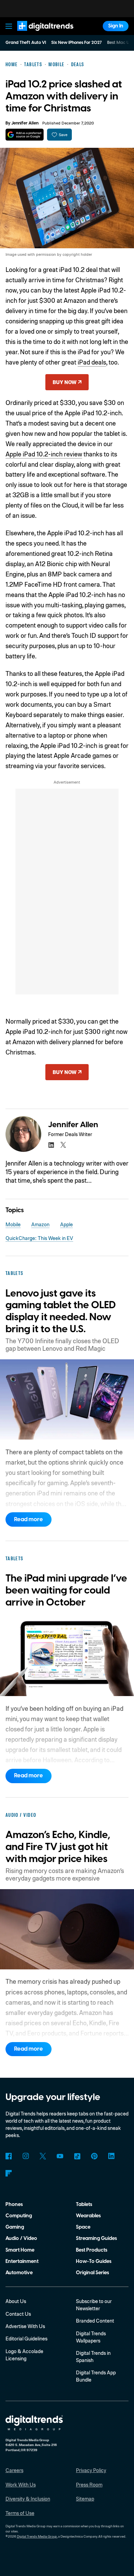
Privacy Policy (91, 2470)
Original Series (92, 2273)
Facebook (9, 2156)
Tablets (84, 2204)
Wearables (88, 2216)
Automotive (19, 2273)
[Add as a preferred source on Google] (25, 135)
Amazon (40, 1224)
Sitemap (85, 2499)
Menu (9, 26)
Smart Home (20, 2250)
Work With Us (21, 2484)
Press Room (89, 2484)
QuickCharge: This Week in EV (39, 1238)
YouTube (60, 2156)
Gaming (15, 2227)
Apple (66, 1224)
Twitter (43, 2156)
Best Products (92, 2250)
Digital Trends (38, 34)
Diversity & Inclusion (28, 2499)
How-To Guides (94, 2261)
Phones (14, 2204)
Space (83, 2227)
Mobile (13, 1224)
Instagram (26, 2156)
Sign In (116, 26)
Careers (14, 2470)
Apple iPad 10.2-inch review (44, 454)
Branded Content (95, 2321)
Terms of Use (20, 2513)
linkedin (51, 1145)
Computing (19, 2216)
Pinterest (94, 2156)
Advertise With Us (25, 2326)
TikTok (77, 2156)
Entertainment (22, 2261)
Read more (29, 1519)
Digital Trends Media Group (37, 2536)
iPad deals (92, 362)
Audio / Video (21, 2238)
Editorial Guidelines (26, 2338)
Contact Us (18, 2314)
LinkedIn (111, 2156)
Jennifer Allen (25, 123)
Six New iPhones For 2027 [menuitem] (76, 43)
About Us (16, 2301)
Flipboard (9, 2173)
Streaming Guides (96, 2238)
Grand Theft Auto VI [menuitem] (26, 43)
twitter (63, 1145)
